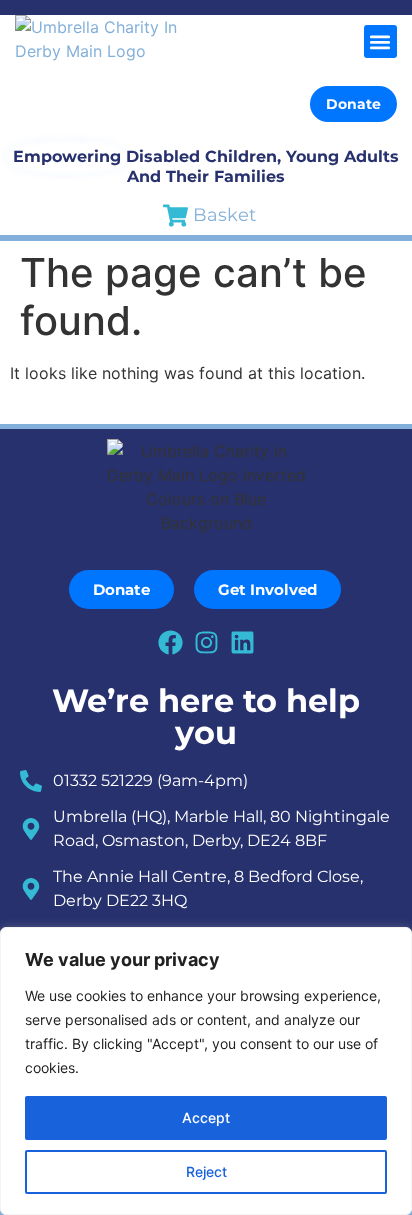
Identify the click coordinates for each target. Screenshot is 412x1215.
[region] (206, 1071)
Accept (206, 1117)
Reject (206, 1171)
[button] (380, 41)
